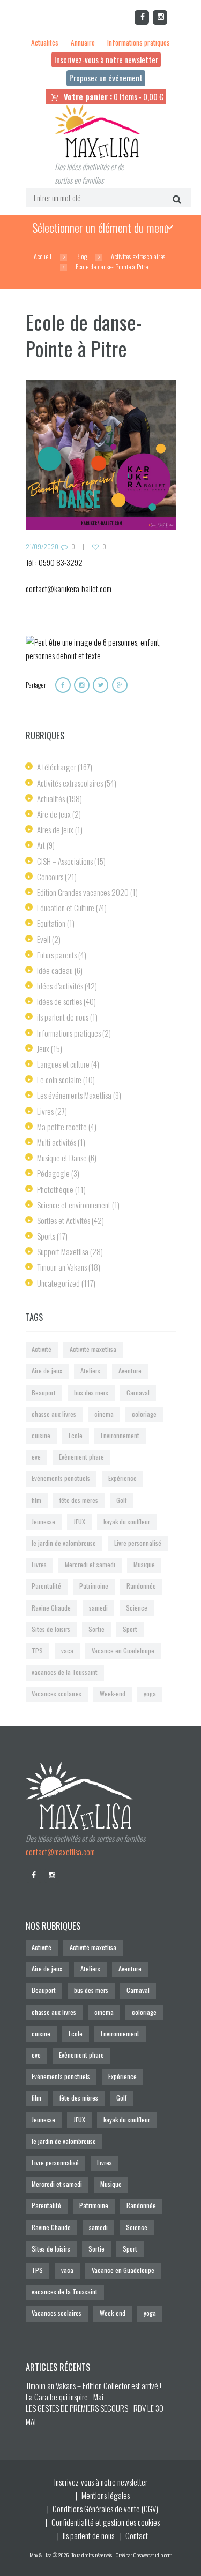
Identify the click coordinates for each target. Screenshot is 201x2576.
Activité (42, 1349)
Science (137, 1608)
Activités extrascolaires (138, 256)
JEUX (79, 1521)
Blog (81, 256)
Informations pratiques (139, 42)
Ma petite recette (62, 1127)
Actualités (45, 42)
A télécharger (57, 767)
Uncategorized (58, 1283)
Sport (130, 1629)
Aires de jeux (55, 829)
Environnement (120, 1435)
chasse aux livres (54, 1414)
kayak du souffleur (127, 1521)
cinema (104, 1414)
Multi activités (57, 1142)
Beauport (44, 1392)
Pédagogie (53, 1173)
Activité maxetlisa (93, 1349)
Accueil (43, 256)
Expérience (122, 1478)
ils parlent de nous (63, 1017)
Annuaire (83, 42)
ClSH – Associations (65, 861)
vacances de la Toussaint (65, 1672)
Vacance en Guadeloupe (123, 1650)
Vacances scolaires (57, 1693)
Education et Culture (66, 908)
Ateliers (90, 1370)
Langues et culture (63, 1064)
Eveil (44, 939)
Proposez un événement (106, 78)
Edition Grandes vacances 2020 (83, 892)
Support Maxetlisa (63, 1251)
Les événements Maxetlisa (74, 1095)
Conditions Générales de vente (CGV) (105, 2509)
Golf (121, 1500)
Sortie (96, 1629)
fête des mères (79, 1500)
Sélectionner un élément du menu (100, 228)
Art (41, 845)
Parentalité (46, 1586)
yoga (150, 1693)
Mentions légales (106, 2495)
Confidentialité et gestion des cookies (106, 2522)
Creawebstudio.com (153, 2555)
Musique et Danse (62, 1158)
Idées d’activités (60, 986)
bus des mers (91, 1392)
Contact (137, 2535)
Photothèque (55, 1189)
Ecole (76, 1435)
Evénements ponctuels (61, 1478)
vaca (67, 1650)
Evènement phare (81, 1457)
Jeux (43, 1048)
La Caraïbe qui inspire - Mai (65, 2397)
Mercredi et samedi (90, 1564)
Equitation (51, 923)
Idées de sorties (59, 1001)
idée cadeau (55, 970)
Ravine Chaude (51, 1608)
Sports (46, 1236)
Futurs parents (57, 955)
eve (36, 1457)
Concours (50, 877)
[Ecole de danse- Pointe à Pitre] (101, 455)
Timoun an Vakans (62, 1267)
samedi (98, 1608)
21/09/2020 (42, 546)
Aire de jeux (54, 814)
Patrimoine (94, 1586)
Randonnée (141, 1586)
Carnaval (138, 1392)
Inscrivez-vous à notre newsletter (106, 59)
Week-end (113, 1693)
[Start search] (176, 198)
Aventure (130, 1370)
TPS (37, 1650)
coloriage (144, 1414)
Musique (144, 1564)
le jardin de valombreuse (64, 1543)
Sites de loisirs (51, 1629)
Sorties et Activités (64, 1220)
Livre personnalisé (138, 1543)
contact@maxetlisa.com (60, 1852)
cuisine (41, 1435)
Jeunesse (43, 1521)
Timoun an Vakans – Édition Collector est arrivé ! (94, 2385)
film (36, 1500)
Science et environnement (74, 1205)
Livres (45, 1111)
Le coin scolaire (59, 1079)
